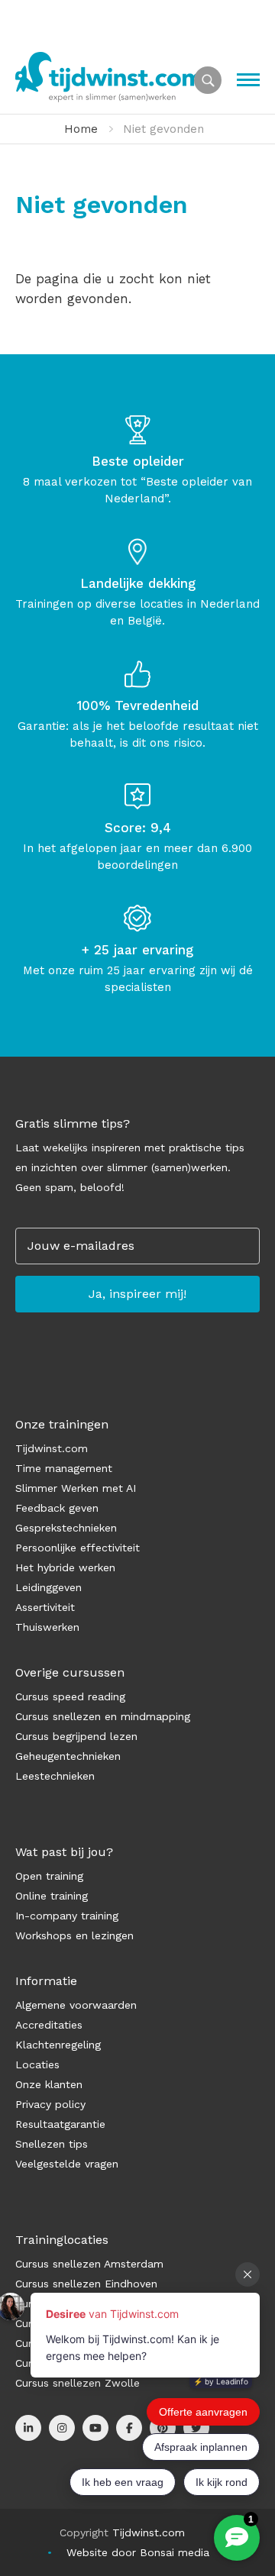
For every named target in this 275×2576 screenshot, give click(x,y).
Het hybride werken (65, 1567)
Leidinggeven (49, 1587)
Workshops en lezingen (74, 1935)
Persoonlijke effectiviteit (78, 1548)
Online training (52, 1896)
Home (81, 129)
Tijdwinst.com (52, 1448)
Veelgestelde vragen (67, 2164)
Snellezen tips (52, 2144)
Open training (49, 1876)
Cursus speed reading (70, 1696)
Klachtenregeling (58, 2045)
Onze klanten (49, 2084)
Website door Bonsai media (138, 2552)
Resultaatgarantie (60, 2124)
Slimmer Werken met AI (76, 1488)
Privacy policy (50, 2104)
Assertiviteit (45, 1607)
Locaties (37, 2064)
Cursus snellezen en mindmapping (103, 1716)
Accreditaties (49, 2025)
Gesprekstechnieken (66, 1528)
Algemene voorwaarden (76, 2005)
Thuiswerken (47, 1627)
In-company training (67, 1916)
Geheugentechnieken (68, 1756)
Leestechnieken (55, 1776)
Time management (64, 1468)
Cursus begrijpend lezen (76, 1736)
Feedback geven (57, 1508)
